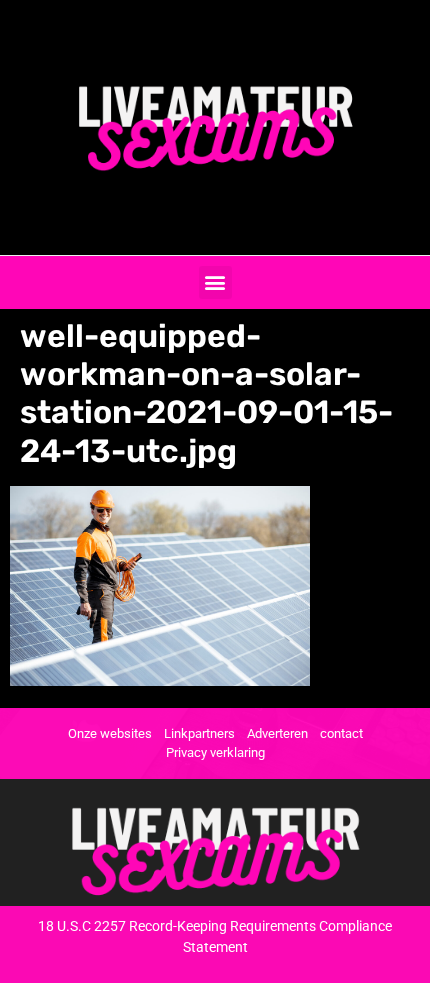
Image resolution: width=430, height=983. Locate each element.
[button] (215, 282)
